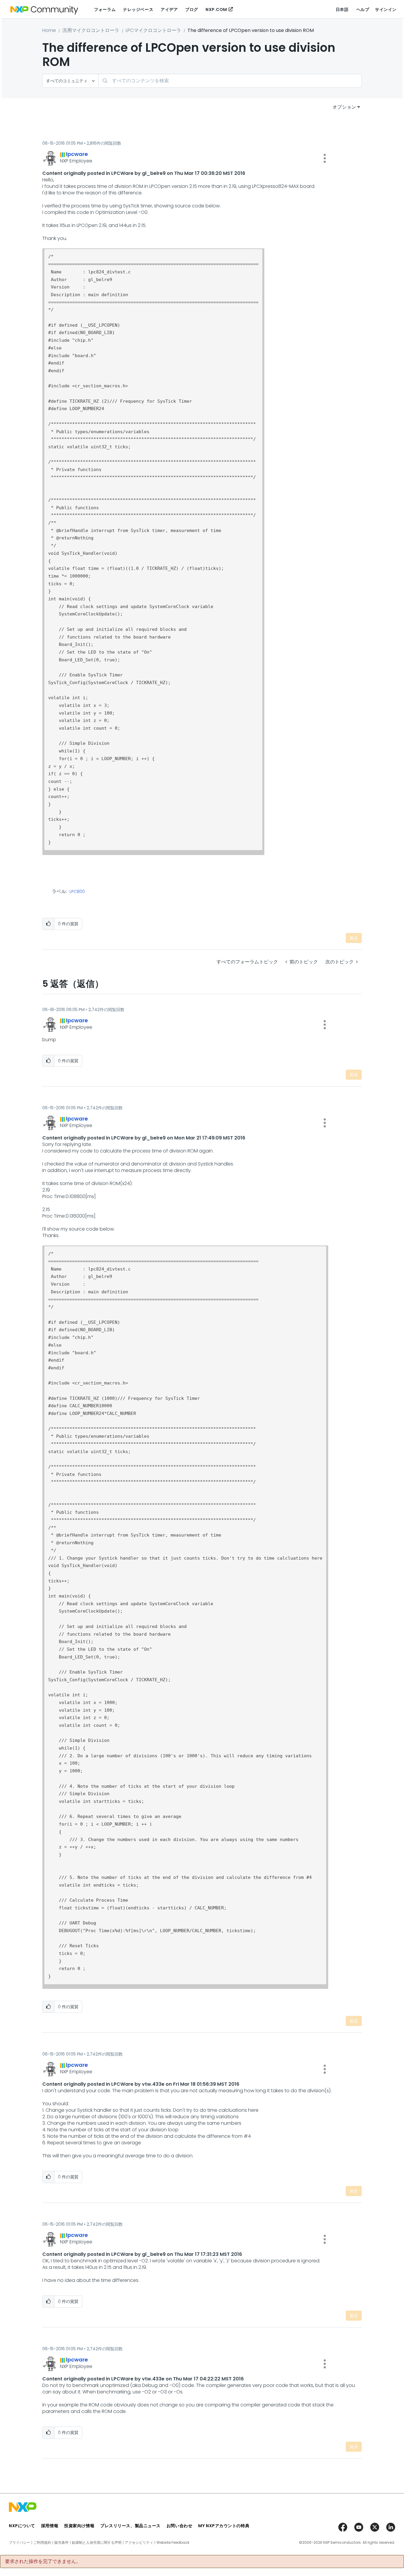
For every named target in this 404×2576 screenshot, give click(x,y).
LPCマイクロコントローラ (153, 30)
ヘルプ (363, 9)
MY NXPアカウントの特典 (224, 2526)
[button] (325, 158)
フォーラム (105, 9)
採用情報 (50, 2526)
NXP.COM (216, 9)
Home (49, 30)
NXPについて (22, 2526)
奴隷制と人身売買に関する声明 (97, 2543)
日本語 (342, 9)
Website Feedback (173, 2543)
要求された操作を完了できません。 (43, 2562)
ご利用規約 (42, 2543)
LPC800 (77, 892)
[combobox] (230, 81)
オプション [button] (344, 107)
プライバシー (20, 2543)
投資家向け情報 (79, 2526)
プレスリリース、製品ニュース (130, 2526)
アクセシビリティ (139, 2543)
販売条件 (62, 2543)
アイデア (169, 9)
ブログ (192, 9)
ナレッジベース (138, 9)
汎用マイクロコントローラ (91, 30)
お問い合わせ (179, 2526)
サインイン (386, 9)
